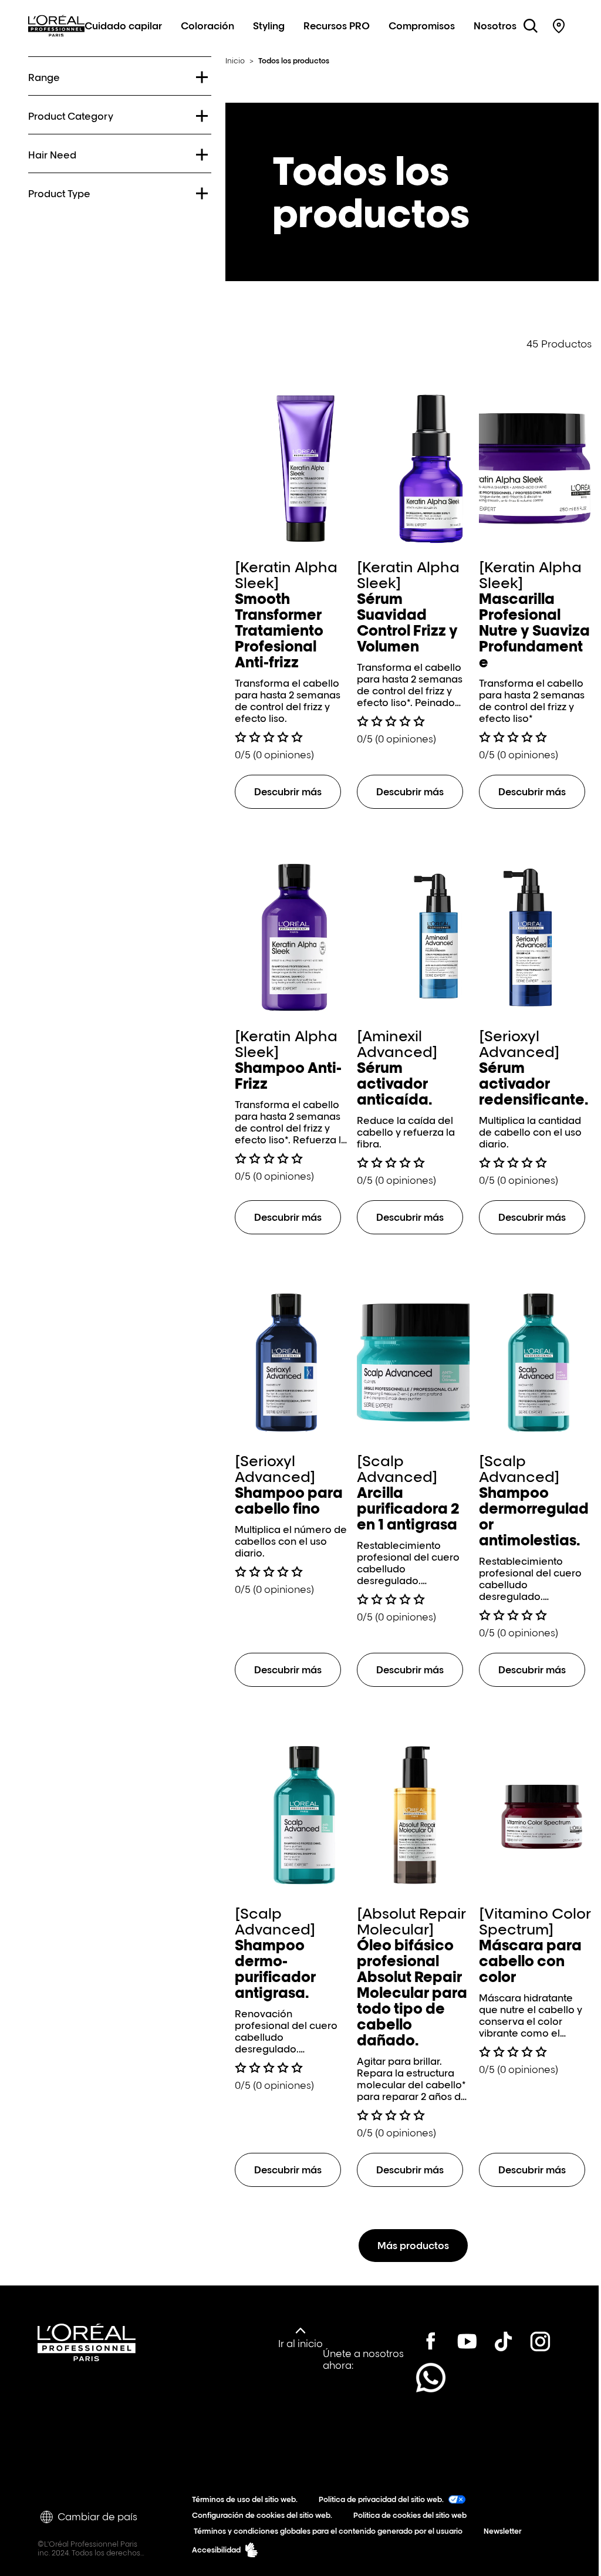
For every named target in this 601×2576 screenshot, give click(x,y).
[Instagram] (425, 2376)
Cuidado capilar (123, 26)
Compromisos (422, 26)
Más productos (409, 2244)
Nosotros (495, 26)
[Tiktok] (498, 2340)
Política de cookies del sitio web (408, 2514)
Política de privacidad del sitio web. (379, 2498)
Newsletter (500, 2530)
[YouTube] (461, 2340)
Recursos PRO (337, 26)
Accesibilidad (214, 2549)
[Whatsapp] (461, 2376)
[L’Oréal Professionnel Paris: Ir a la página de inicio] (56, 39)
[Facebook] (425, 2340)
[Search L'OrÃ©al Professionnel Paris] (531, 26)
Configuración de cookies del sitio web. (260, 2514)
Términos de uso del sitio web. (242, 2498)
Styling (269, 26)
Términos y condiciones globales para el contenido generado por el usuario (325, 2530)
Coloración (207, 26)
